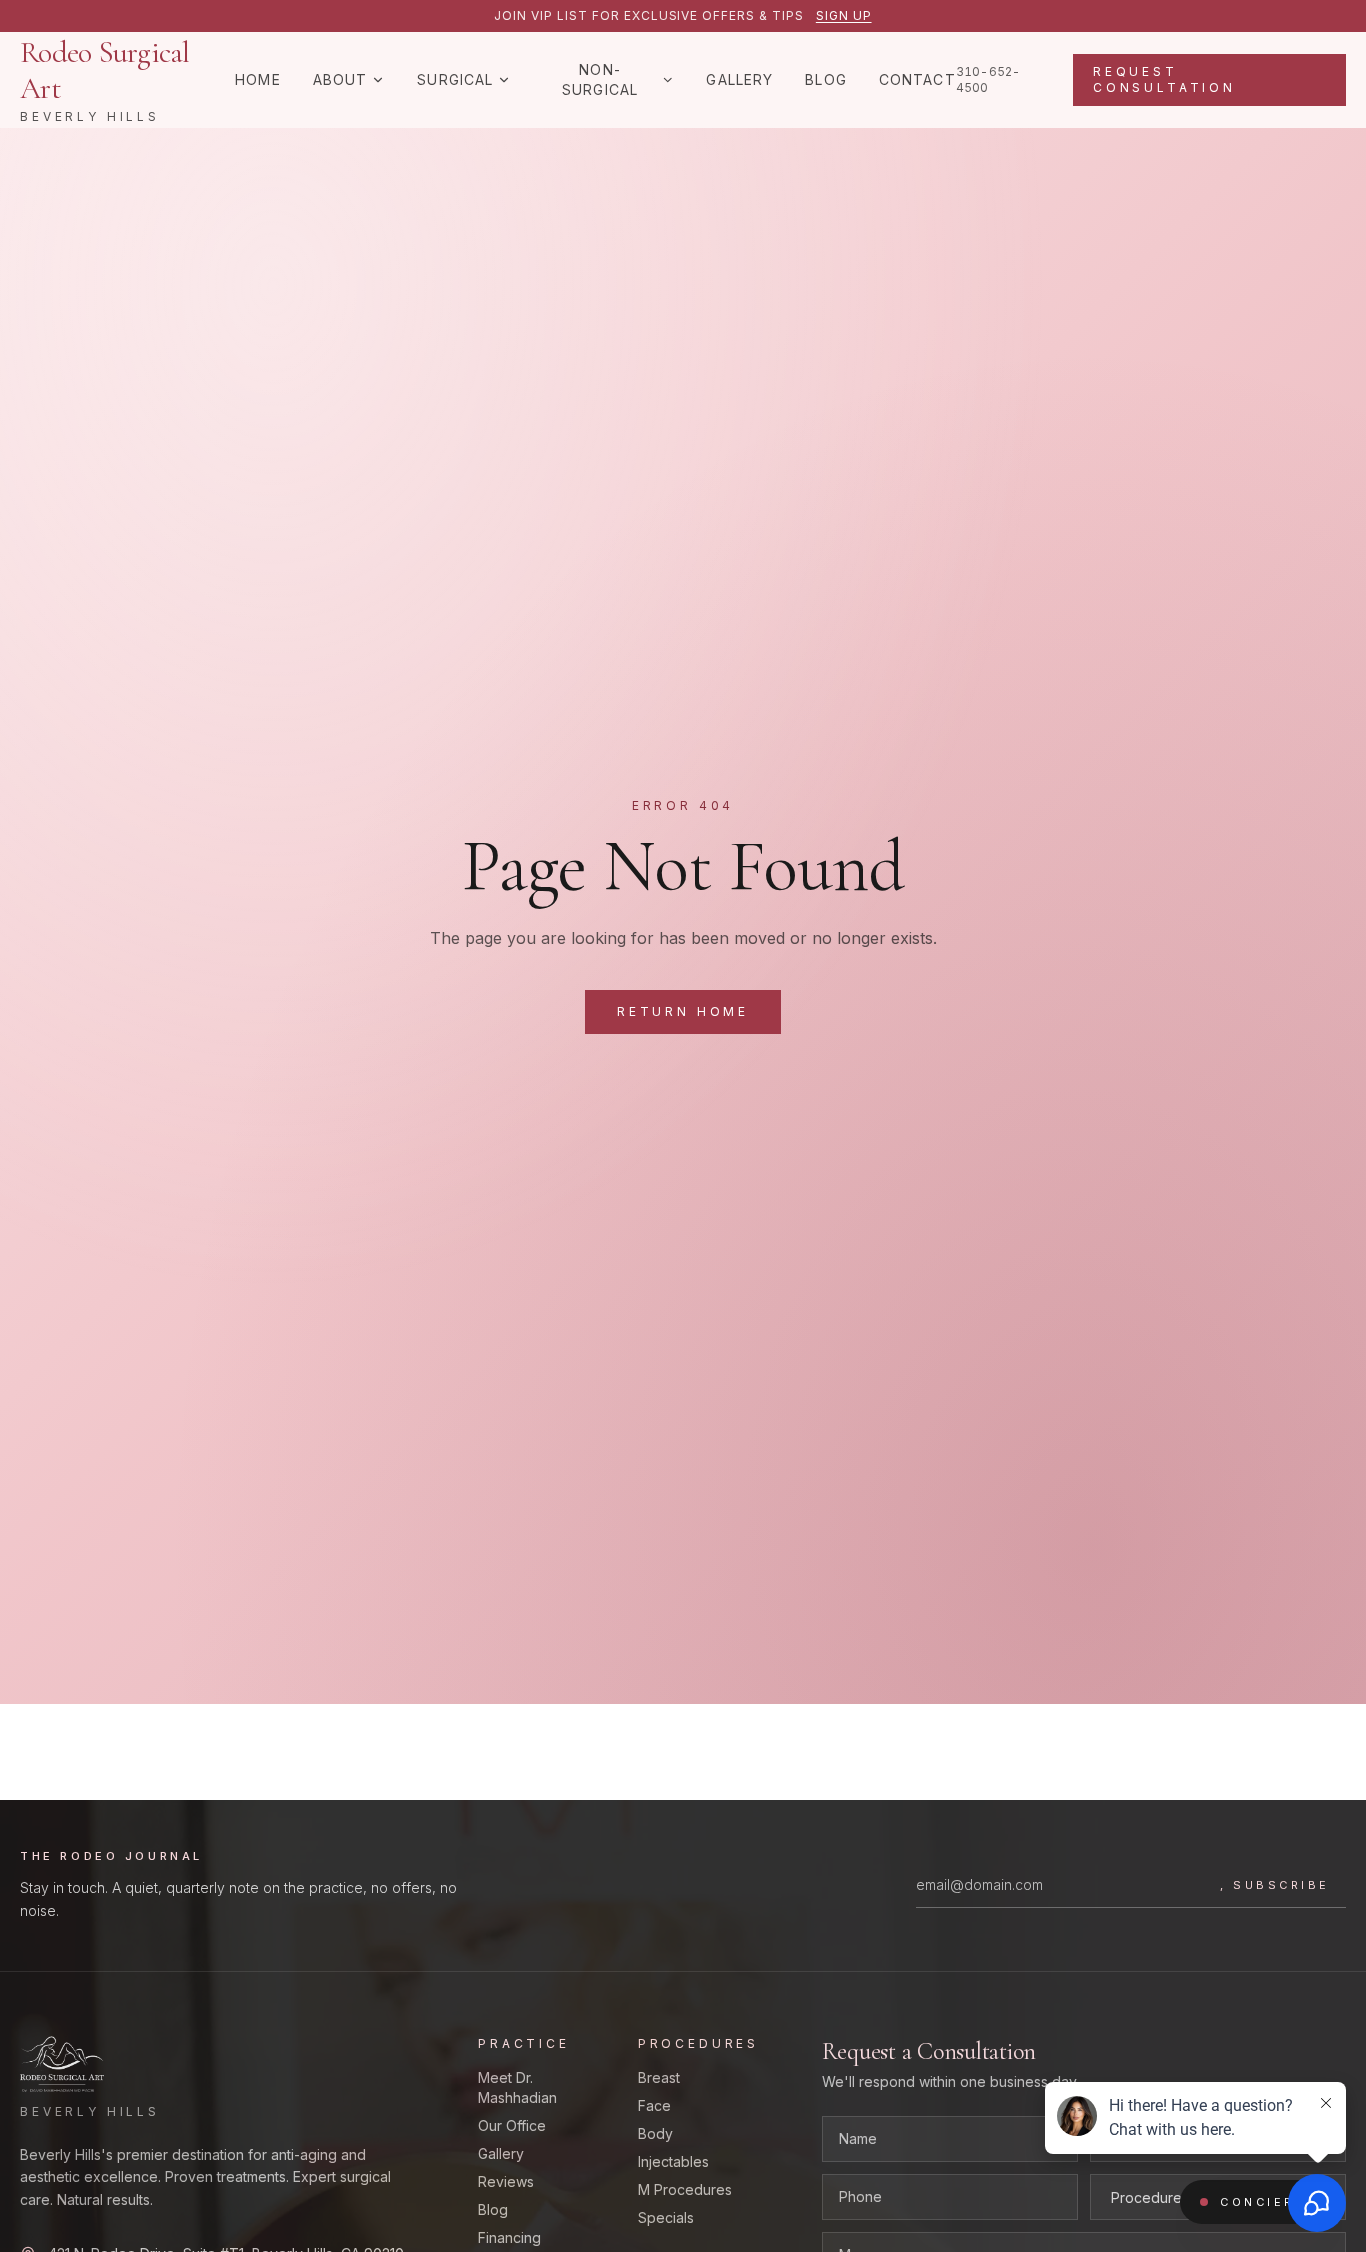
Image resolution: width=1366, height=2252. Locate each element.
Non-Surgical (600, 79)
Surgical (455, 79)
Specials (666, 2217)
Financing (509, 2237)
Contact (917, 79)
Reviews (506, 2181)
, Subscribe (1275, 1885)
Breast (659, 2077)
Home (257, 79)
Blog (825, 79)
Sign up (844, 15)
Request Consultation (1164, 79)
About (340, 79)
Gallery (739, 79)
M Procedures (685, 2189)
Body (655, 2133)
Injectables (673, 2161)
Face (654, 2105)
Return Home (683, 1011)
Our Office (512, 2125)
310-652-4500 (988, 79)
